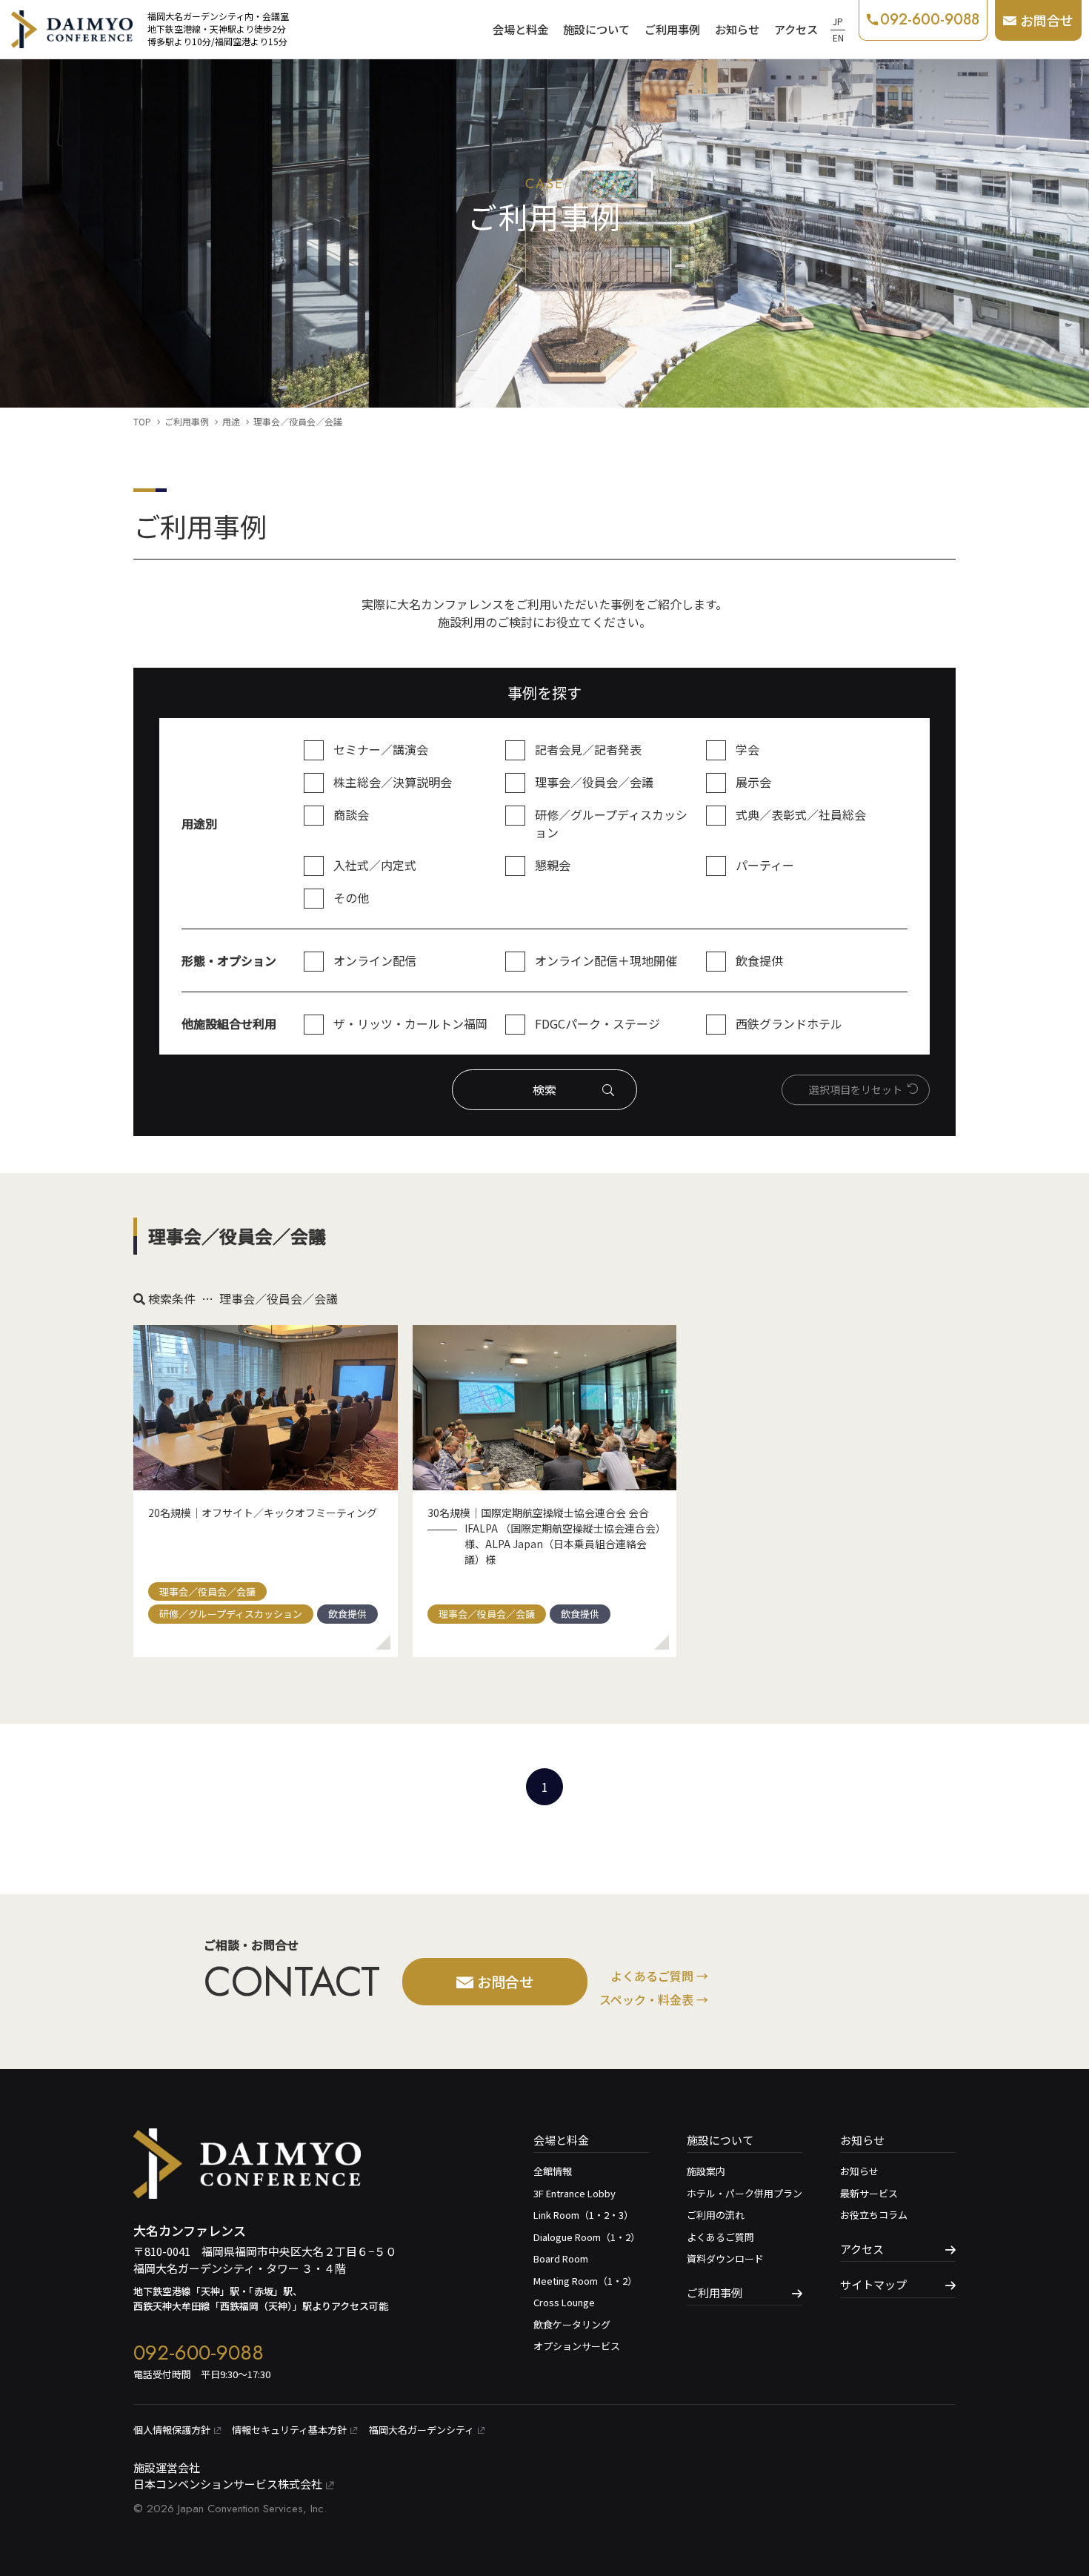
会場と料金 (520, 29)
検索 (544, 1089)
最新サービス (869, 2193)
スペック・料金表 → (654, 1999)
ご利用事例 (672, 29)
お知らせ (737, 29)
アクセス (796, 29)
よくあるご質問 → (659, 1976)
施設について (596, 29)
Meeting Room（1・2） (585, 2281)
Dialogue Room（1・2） (587, 2237)
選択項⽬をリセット (856, 1089)
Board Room (561, 2258)
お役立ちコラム (874, 2215)
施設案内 (706, 2171)
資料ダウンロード (725, 2258)
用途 (231, 421)
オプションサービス (577, 2346)
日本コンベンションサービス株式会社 (228, 2484)
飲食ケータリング (572, 2324)
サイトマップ (873, 2284)
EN (838, 37)
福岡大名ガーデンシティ (422, 2430)
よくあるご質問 (720, 2237)
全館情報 (553, 2171)
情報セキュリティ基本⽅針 (289, 2430)
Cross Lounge (564, 2302)
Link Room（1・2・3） (583, 2215)
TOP (142, 421)
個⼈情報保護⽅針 (172, 2430)
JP (838, 21)
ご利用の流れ (716, 2215)
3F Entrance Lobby (575, 2193)
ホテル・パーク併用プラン (745, 2193)
